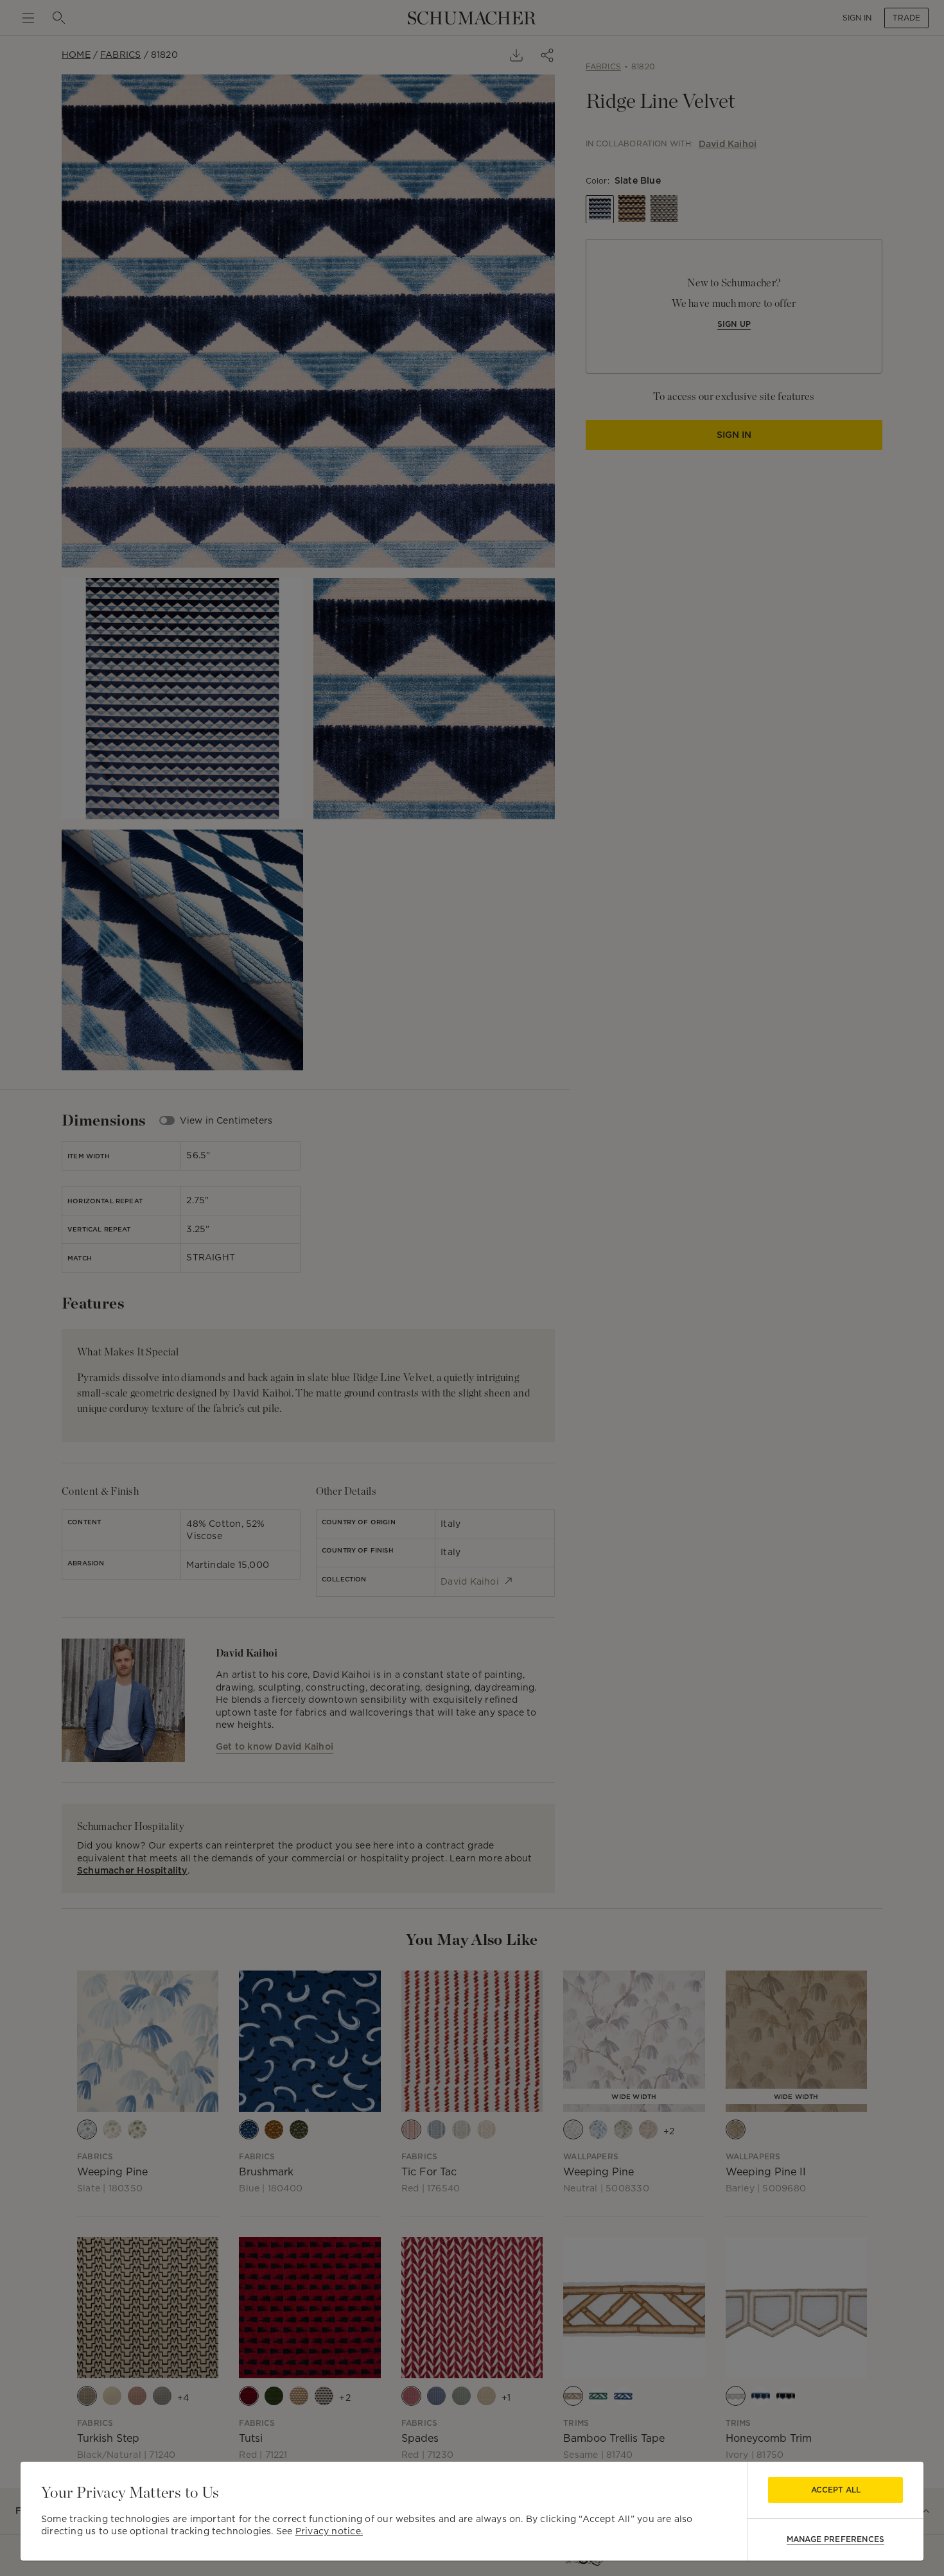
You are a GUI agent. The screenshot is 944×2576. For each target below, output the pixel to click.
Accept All (836, 2490)
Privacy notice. (329, 2531)
